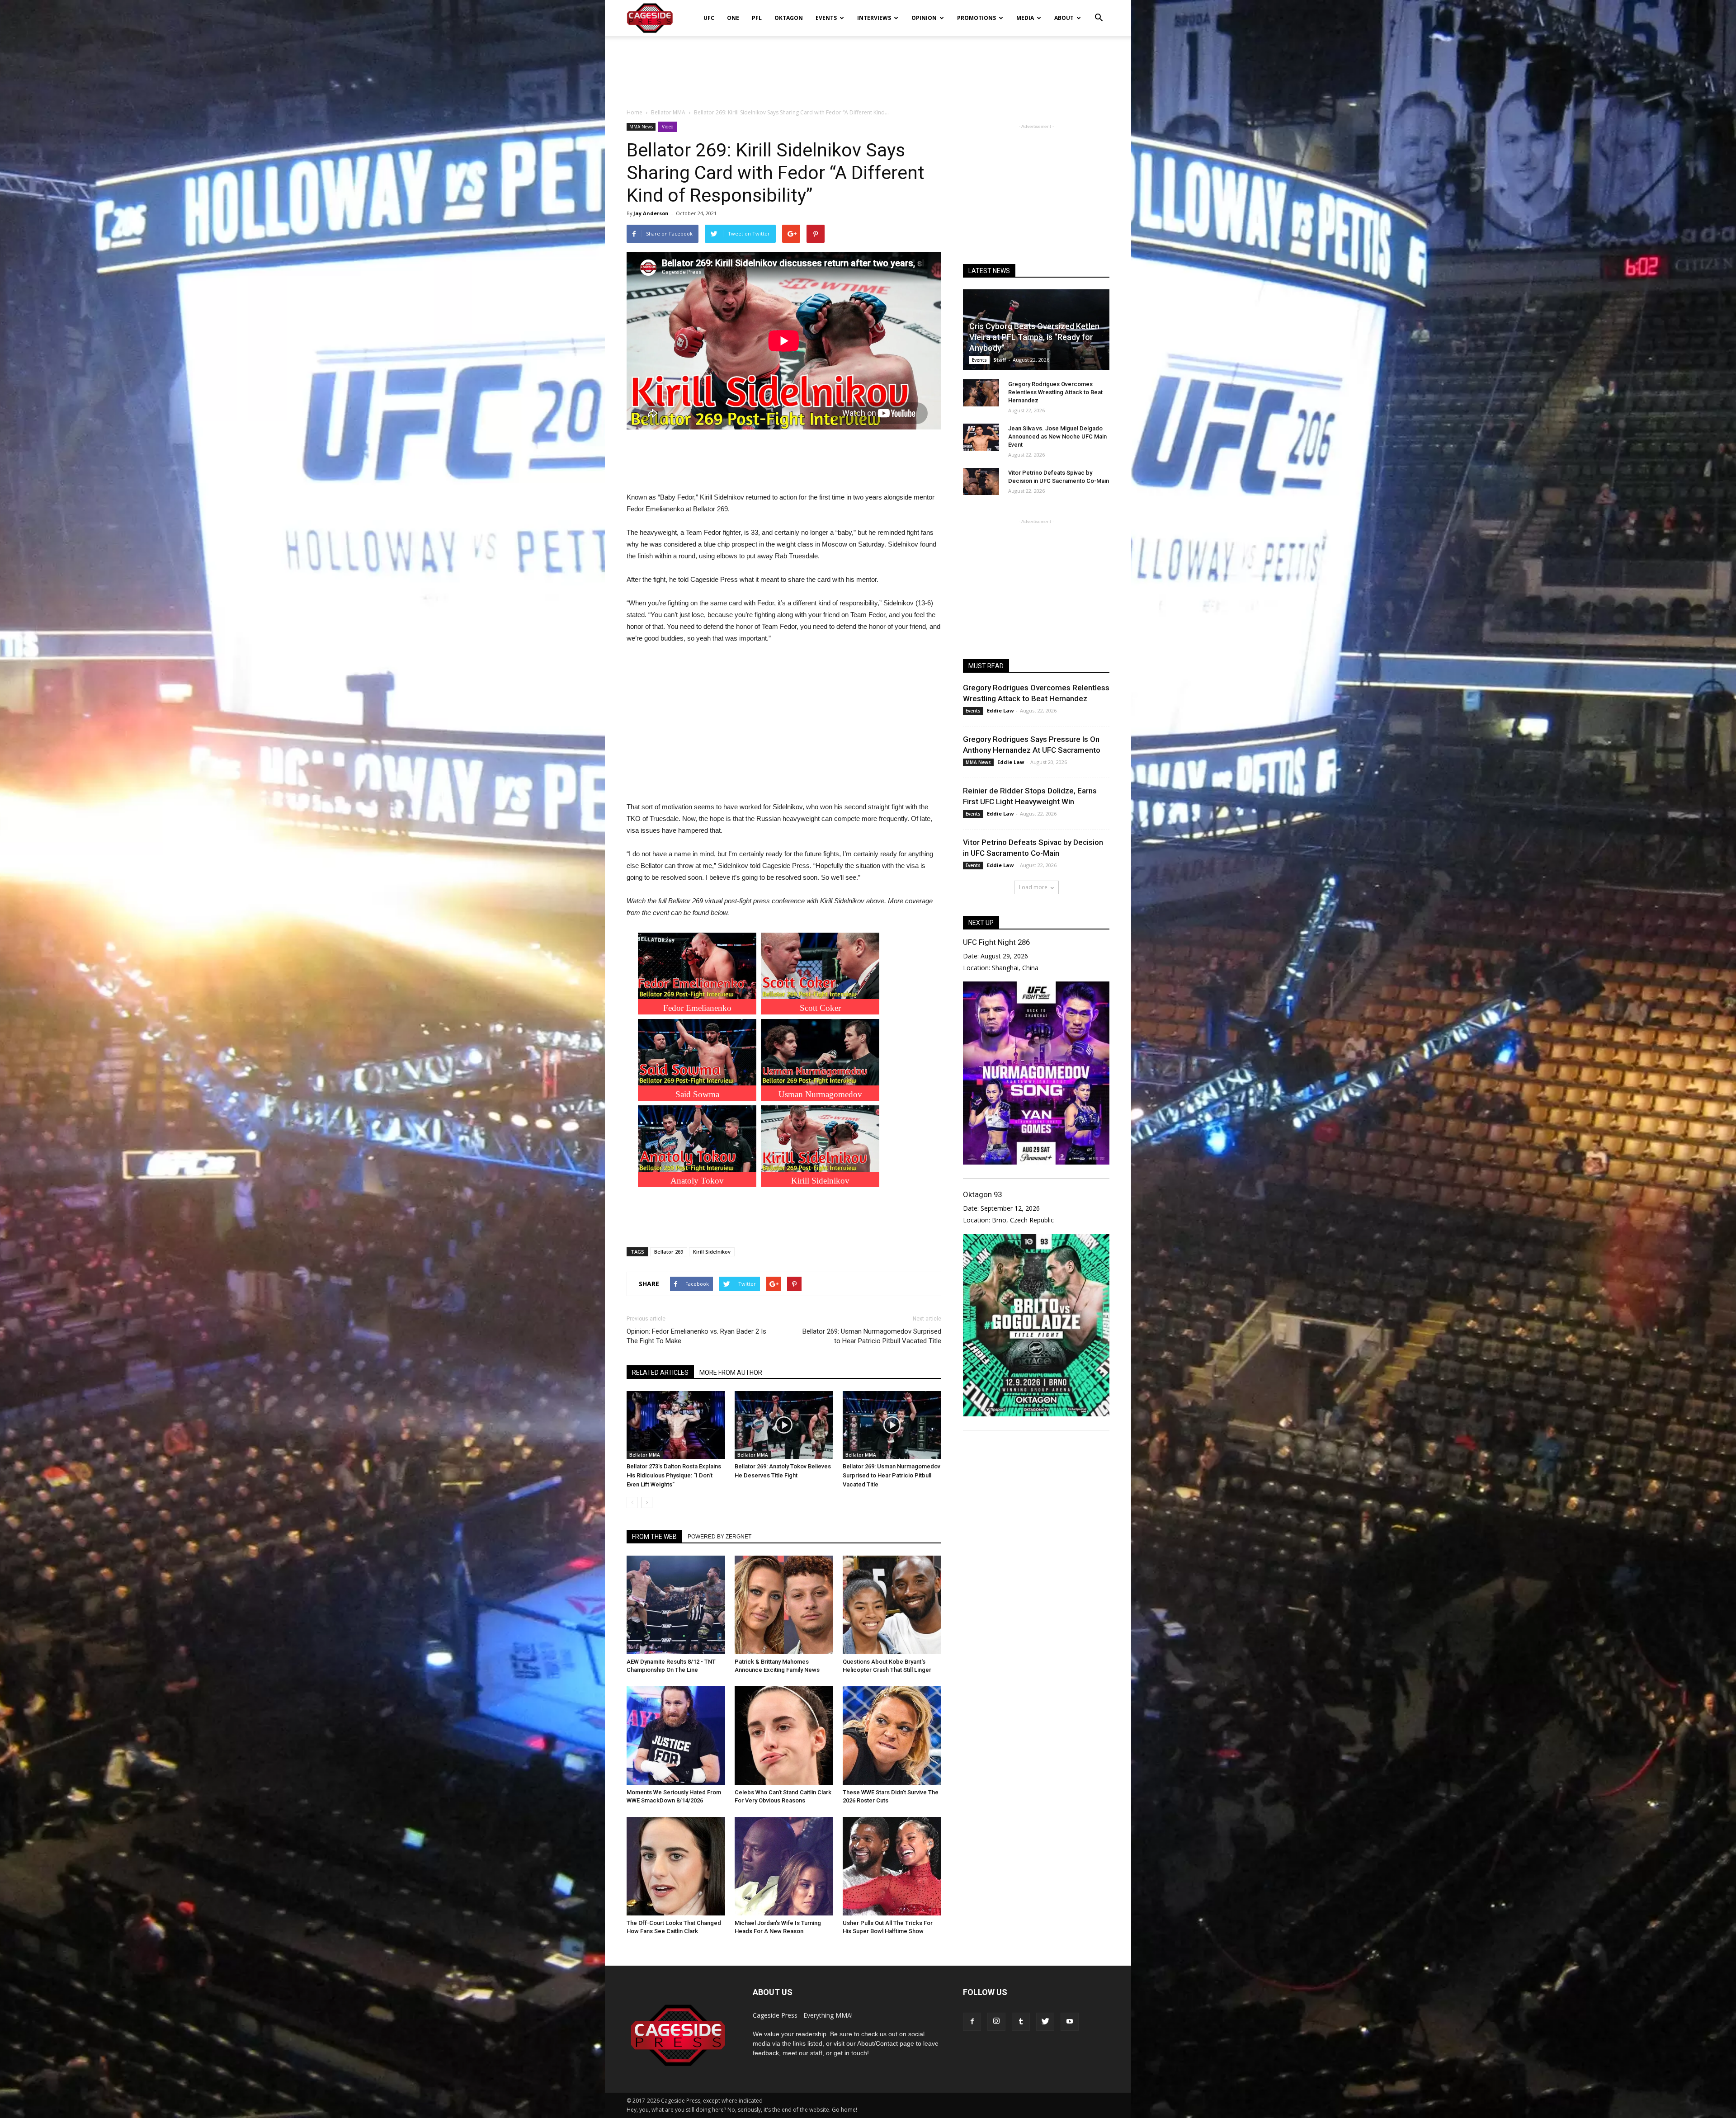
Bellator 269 (669, 1252)
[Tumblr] (1021, 2022)
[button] (1099, 12)
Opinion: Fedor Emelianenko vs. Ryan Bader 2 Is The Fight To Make (696, 1336)
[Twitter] (1045, 2022)
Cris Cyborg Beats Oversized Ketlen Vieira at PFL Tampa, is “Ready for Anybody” (1034, 337)
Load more (1033, 887)
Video (668, 127)
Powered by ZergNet (719, 1537)
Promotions (976, 18)
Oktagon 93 (982, 1194)
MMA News (641, 127)
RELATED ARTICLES (660, 1373)
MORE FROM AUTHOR (731, 1373)
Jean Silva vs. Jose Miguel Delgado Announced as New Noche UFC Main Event (1057, 436)
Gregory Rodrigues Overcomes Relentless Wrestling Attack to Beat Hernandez (1055, 392)
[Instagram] (996, 2022)
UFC (709, 18)
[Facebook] (972, 2022)
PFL (757, 18)
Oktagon (789, 18)
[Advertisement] (868, 67)
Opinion (924, 18)
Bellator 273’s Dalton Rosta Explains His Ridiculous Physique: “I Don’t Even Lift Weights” (674, 1475)
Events (826, 18)
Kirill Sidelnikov (712, 1252)
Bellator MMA (645, 1455)
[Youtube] (1070, 2022)
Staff (1000, 360)
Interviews (874, 18)
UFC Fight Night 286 (996, 942)
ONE (733, 18)
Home (634, 112)
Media (1025, 18)
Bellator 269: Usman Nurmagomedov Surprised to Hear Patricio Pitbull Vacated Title (872, 1336)
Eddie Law (1000, 710)
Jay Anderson (651, 213)
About (1064, 18)
